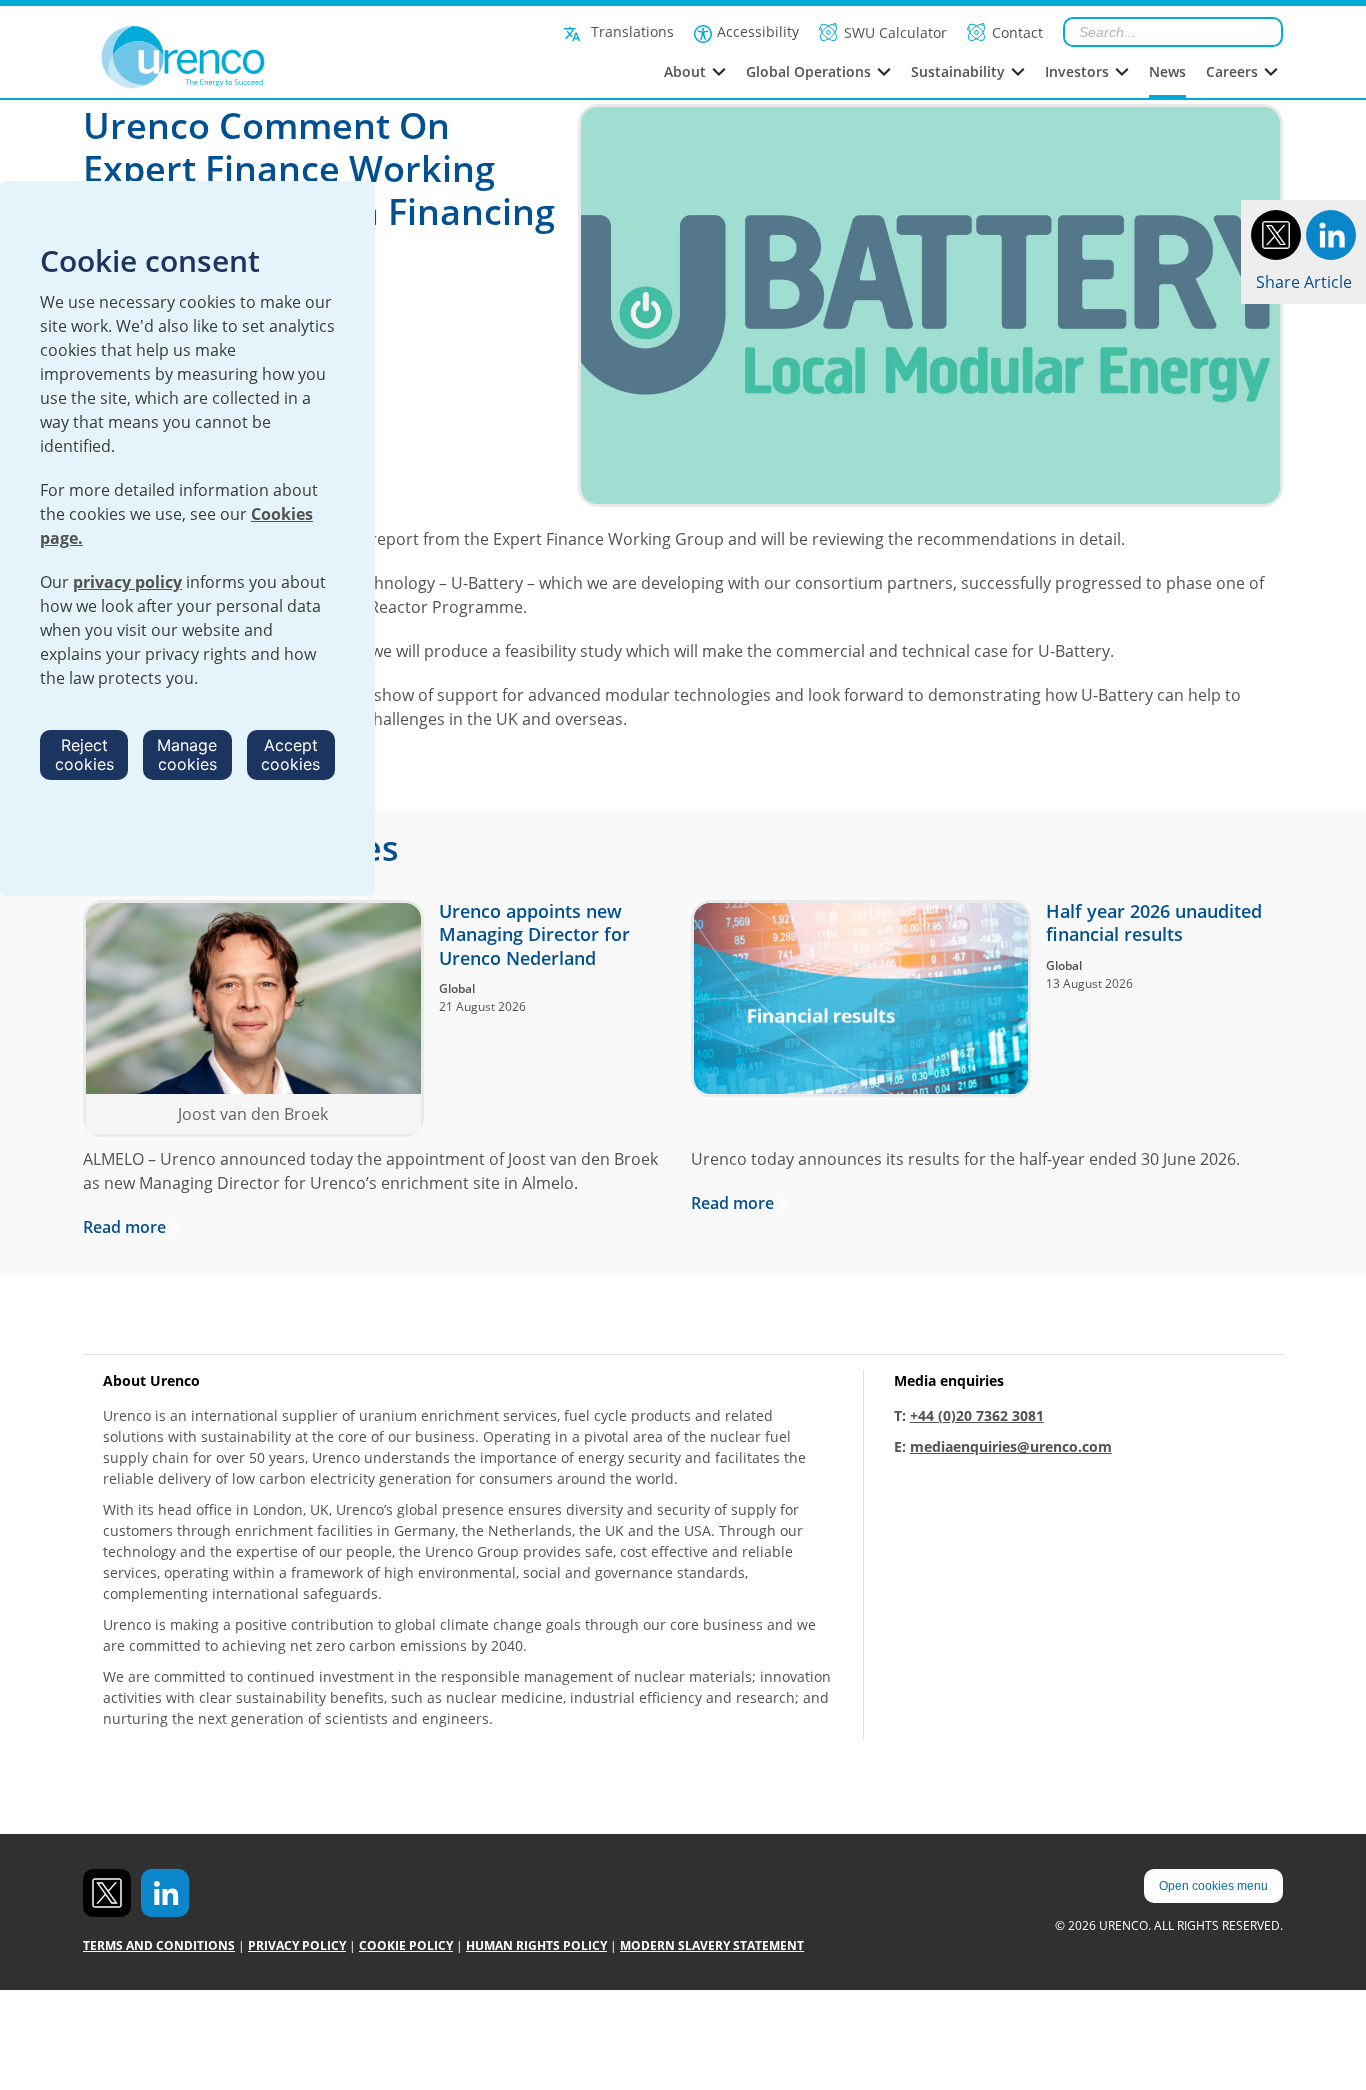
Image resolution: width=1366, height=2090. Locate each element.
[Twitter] (1276, 233)
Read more (124, 1227)
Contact (1017, 32)
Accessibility (758, 31)
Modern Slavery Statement (712, 1945)
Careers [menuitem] (1232, 71)
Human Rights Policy (536, 1945)
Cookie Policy (406, 1945)
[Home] (227, 57)
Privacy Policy (297, 1945)
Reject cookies (84, 754)
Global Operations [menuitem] (808, 71)
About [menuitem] (685, 71)
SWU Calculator (895, 32)
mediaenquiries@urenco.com (1011, 1446)
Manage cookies (187, 754)
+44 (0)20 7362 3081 (977, 1415)
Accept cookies (290, 754)
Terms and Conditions (159, 1945)
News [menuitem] (1167, 71)
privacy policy (127, 582)
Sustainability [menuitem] (958, 71)
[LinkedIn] (1331, 233)
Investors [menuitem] (1077, 71)
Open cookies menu (1213, 1886)
